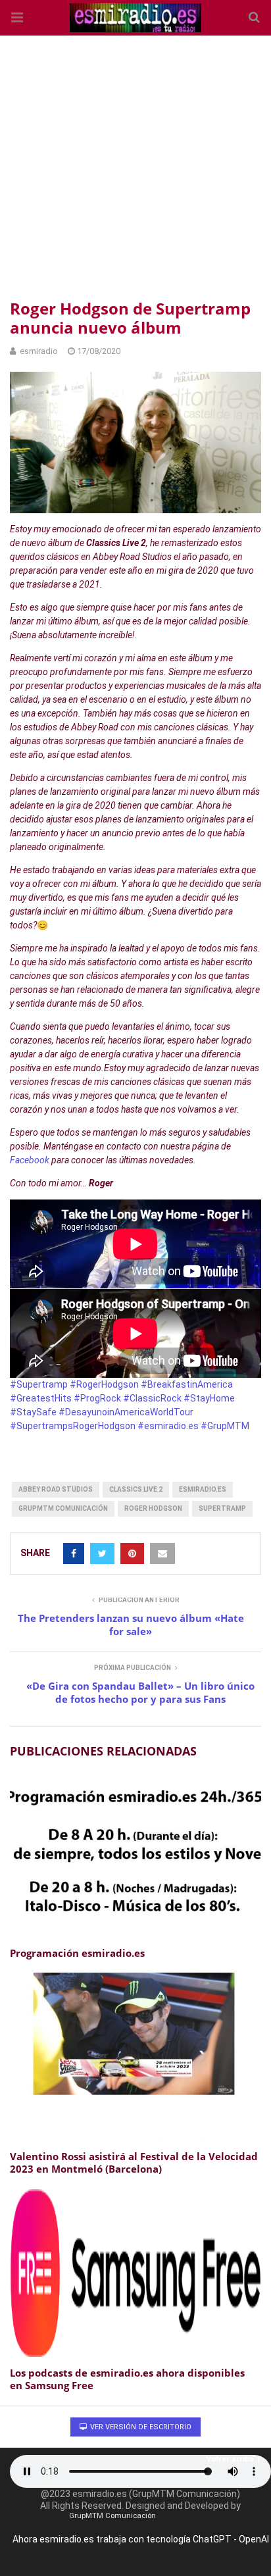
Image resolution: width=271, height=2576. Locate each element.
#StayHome (209, 1398)
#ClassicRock (153, 1398)
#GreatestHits (42, 1398)
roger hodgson (153, 1508)
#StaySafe (34, 1412)
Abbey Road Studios (56, 1489)
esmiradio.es (203, 1489)
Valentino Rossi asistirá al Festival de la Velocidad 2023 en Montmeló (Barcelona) (134, 2163)
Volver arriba (230, 2459)
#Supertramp (40, 1384)
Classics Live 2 (136, 1489)
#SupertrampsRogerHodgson (73, 1426)
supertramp (222, 1508)
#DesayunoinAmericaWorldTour (126, 1412)
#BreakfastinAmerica (187, 1384)
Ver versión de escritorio (140, 2427)
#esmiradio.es (168, 1426)
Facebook (31, 1160)
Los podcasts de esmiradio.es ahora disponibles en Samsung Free (127, 2379)
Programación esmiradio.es (77, 1953)
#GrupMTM (225, 1426)
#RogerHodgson (105, 1384)
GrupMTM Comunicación (63, 1508)
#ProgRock (98, 1398)
